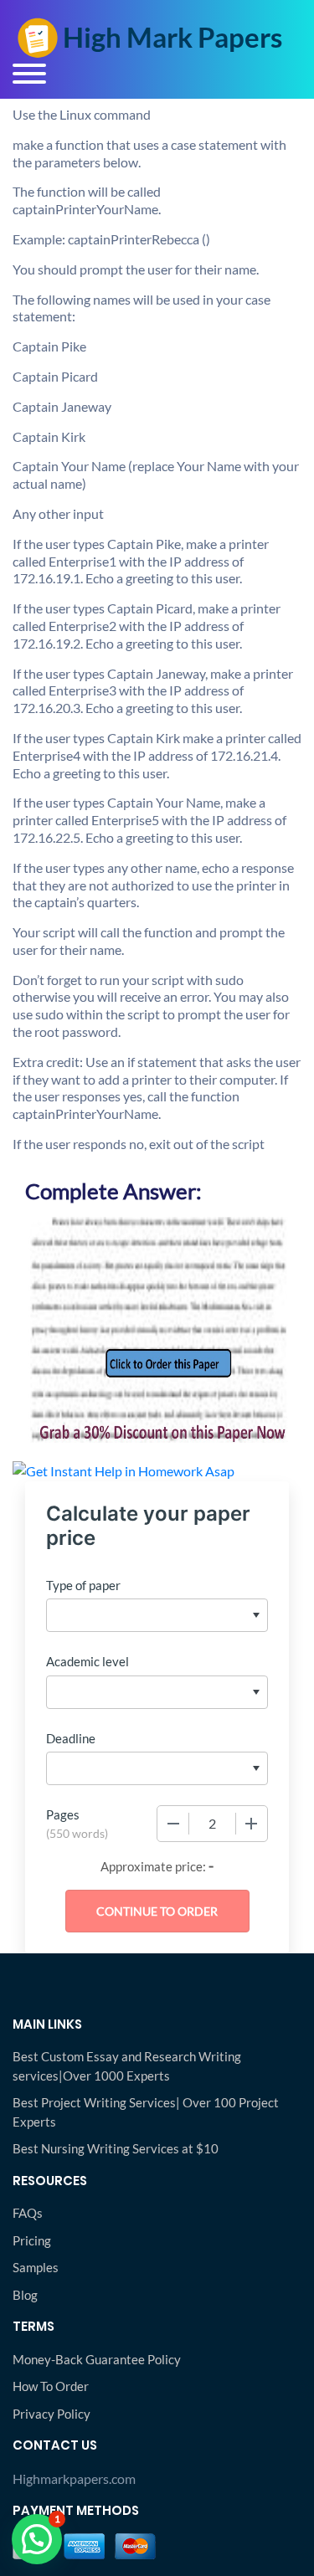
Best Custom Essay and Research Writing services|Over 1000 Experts (127, 2066)
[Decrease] (173, 1824)
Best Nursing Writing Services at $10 (116, 2148)
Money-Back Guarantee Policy (97, 2359)
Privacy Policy (51, 2414)
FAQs (28, 2213)
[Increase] (251, 1824)
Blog (25, 2295)
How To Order (51, 2386)
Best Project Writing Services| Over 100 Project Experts (146, 2112)
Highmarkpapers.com (74, 2479)
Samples (36, 2267)
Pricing (32, 2240)
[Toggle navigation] (29, 74)
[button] (37, 2539)
